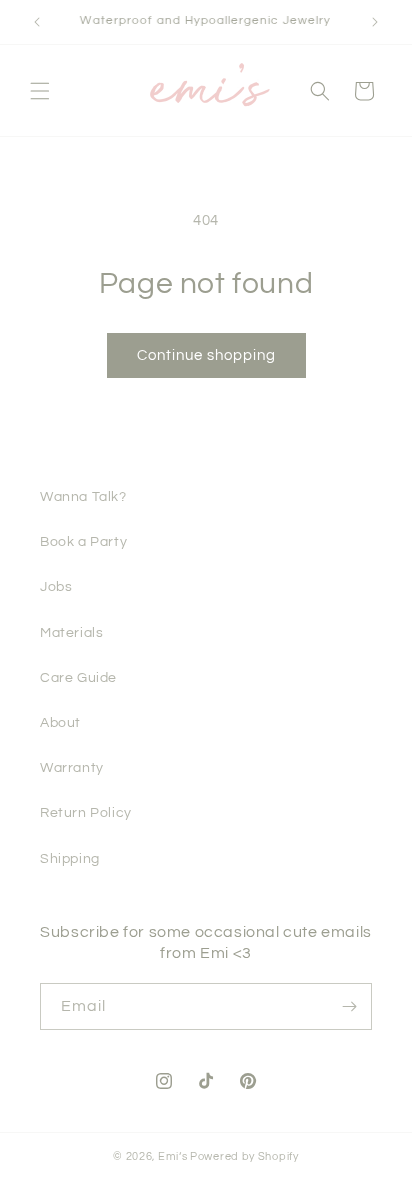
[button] (40, 91)
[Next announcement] (375, 22)
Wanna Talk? (83, 497)
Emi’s (173, 1156)
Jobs (56, 587)
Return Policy (86, 813)
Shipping (70, 859)
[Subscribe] (349, 1006)
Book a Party (83, 542)
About (60, 723)
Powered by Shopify (244, 1156)
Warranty (72, 768)
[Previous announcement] (37, 22)
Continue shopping (206, 355)
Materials (71, 633)
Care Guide (78, 678)
